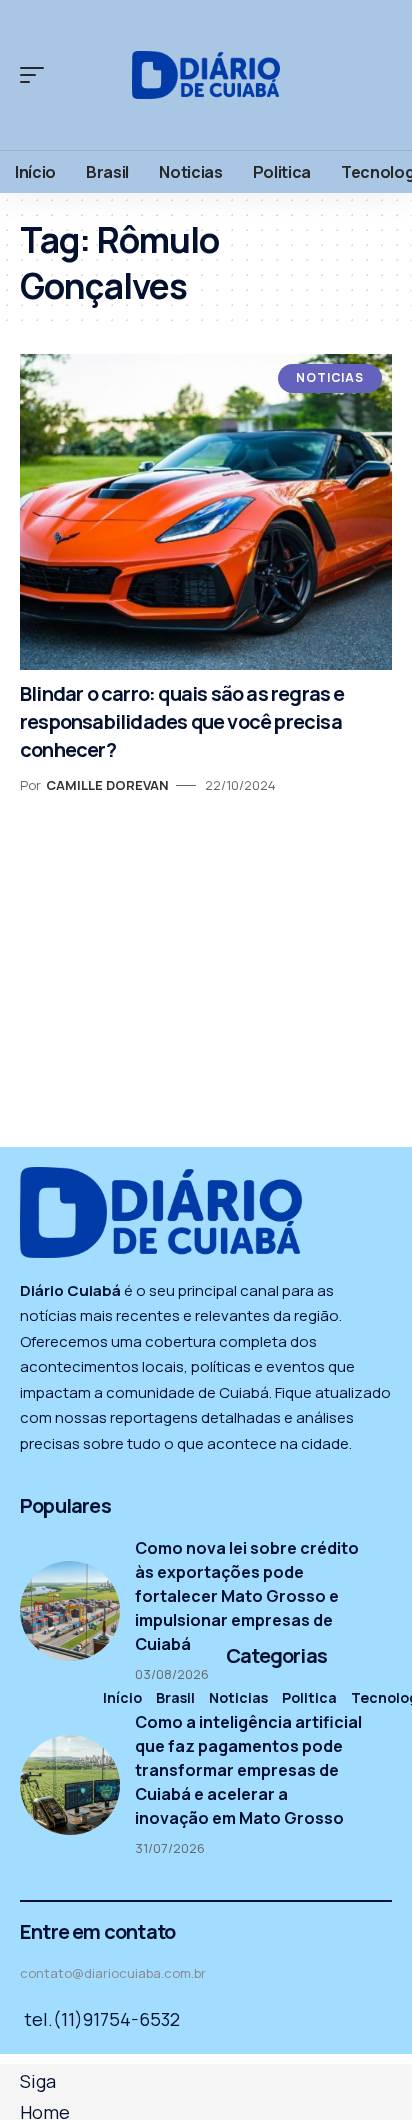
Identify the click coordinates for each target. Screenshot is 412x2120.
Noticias (330, 377)
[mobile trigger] (37, 75)
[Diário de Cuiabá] (206, 75)
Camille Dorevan (107, 785)
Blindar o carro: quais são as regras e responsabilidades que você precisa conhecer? (182, 721)
